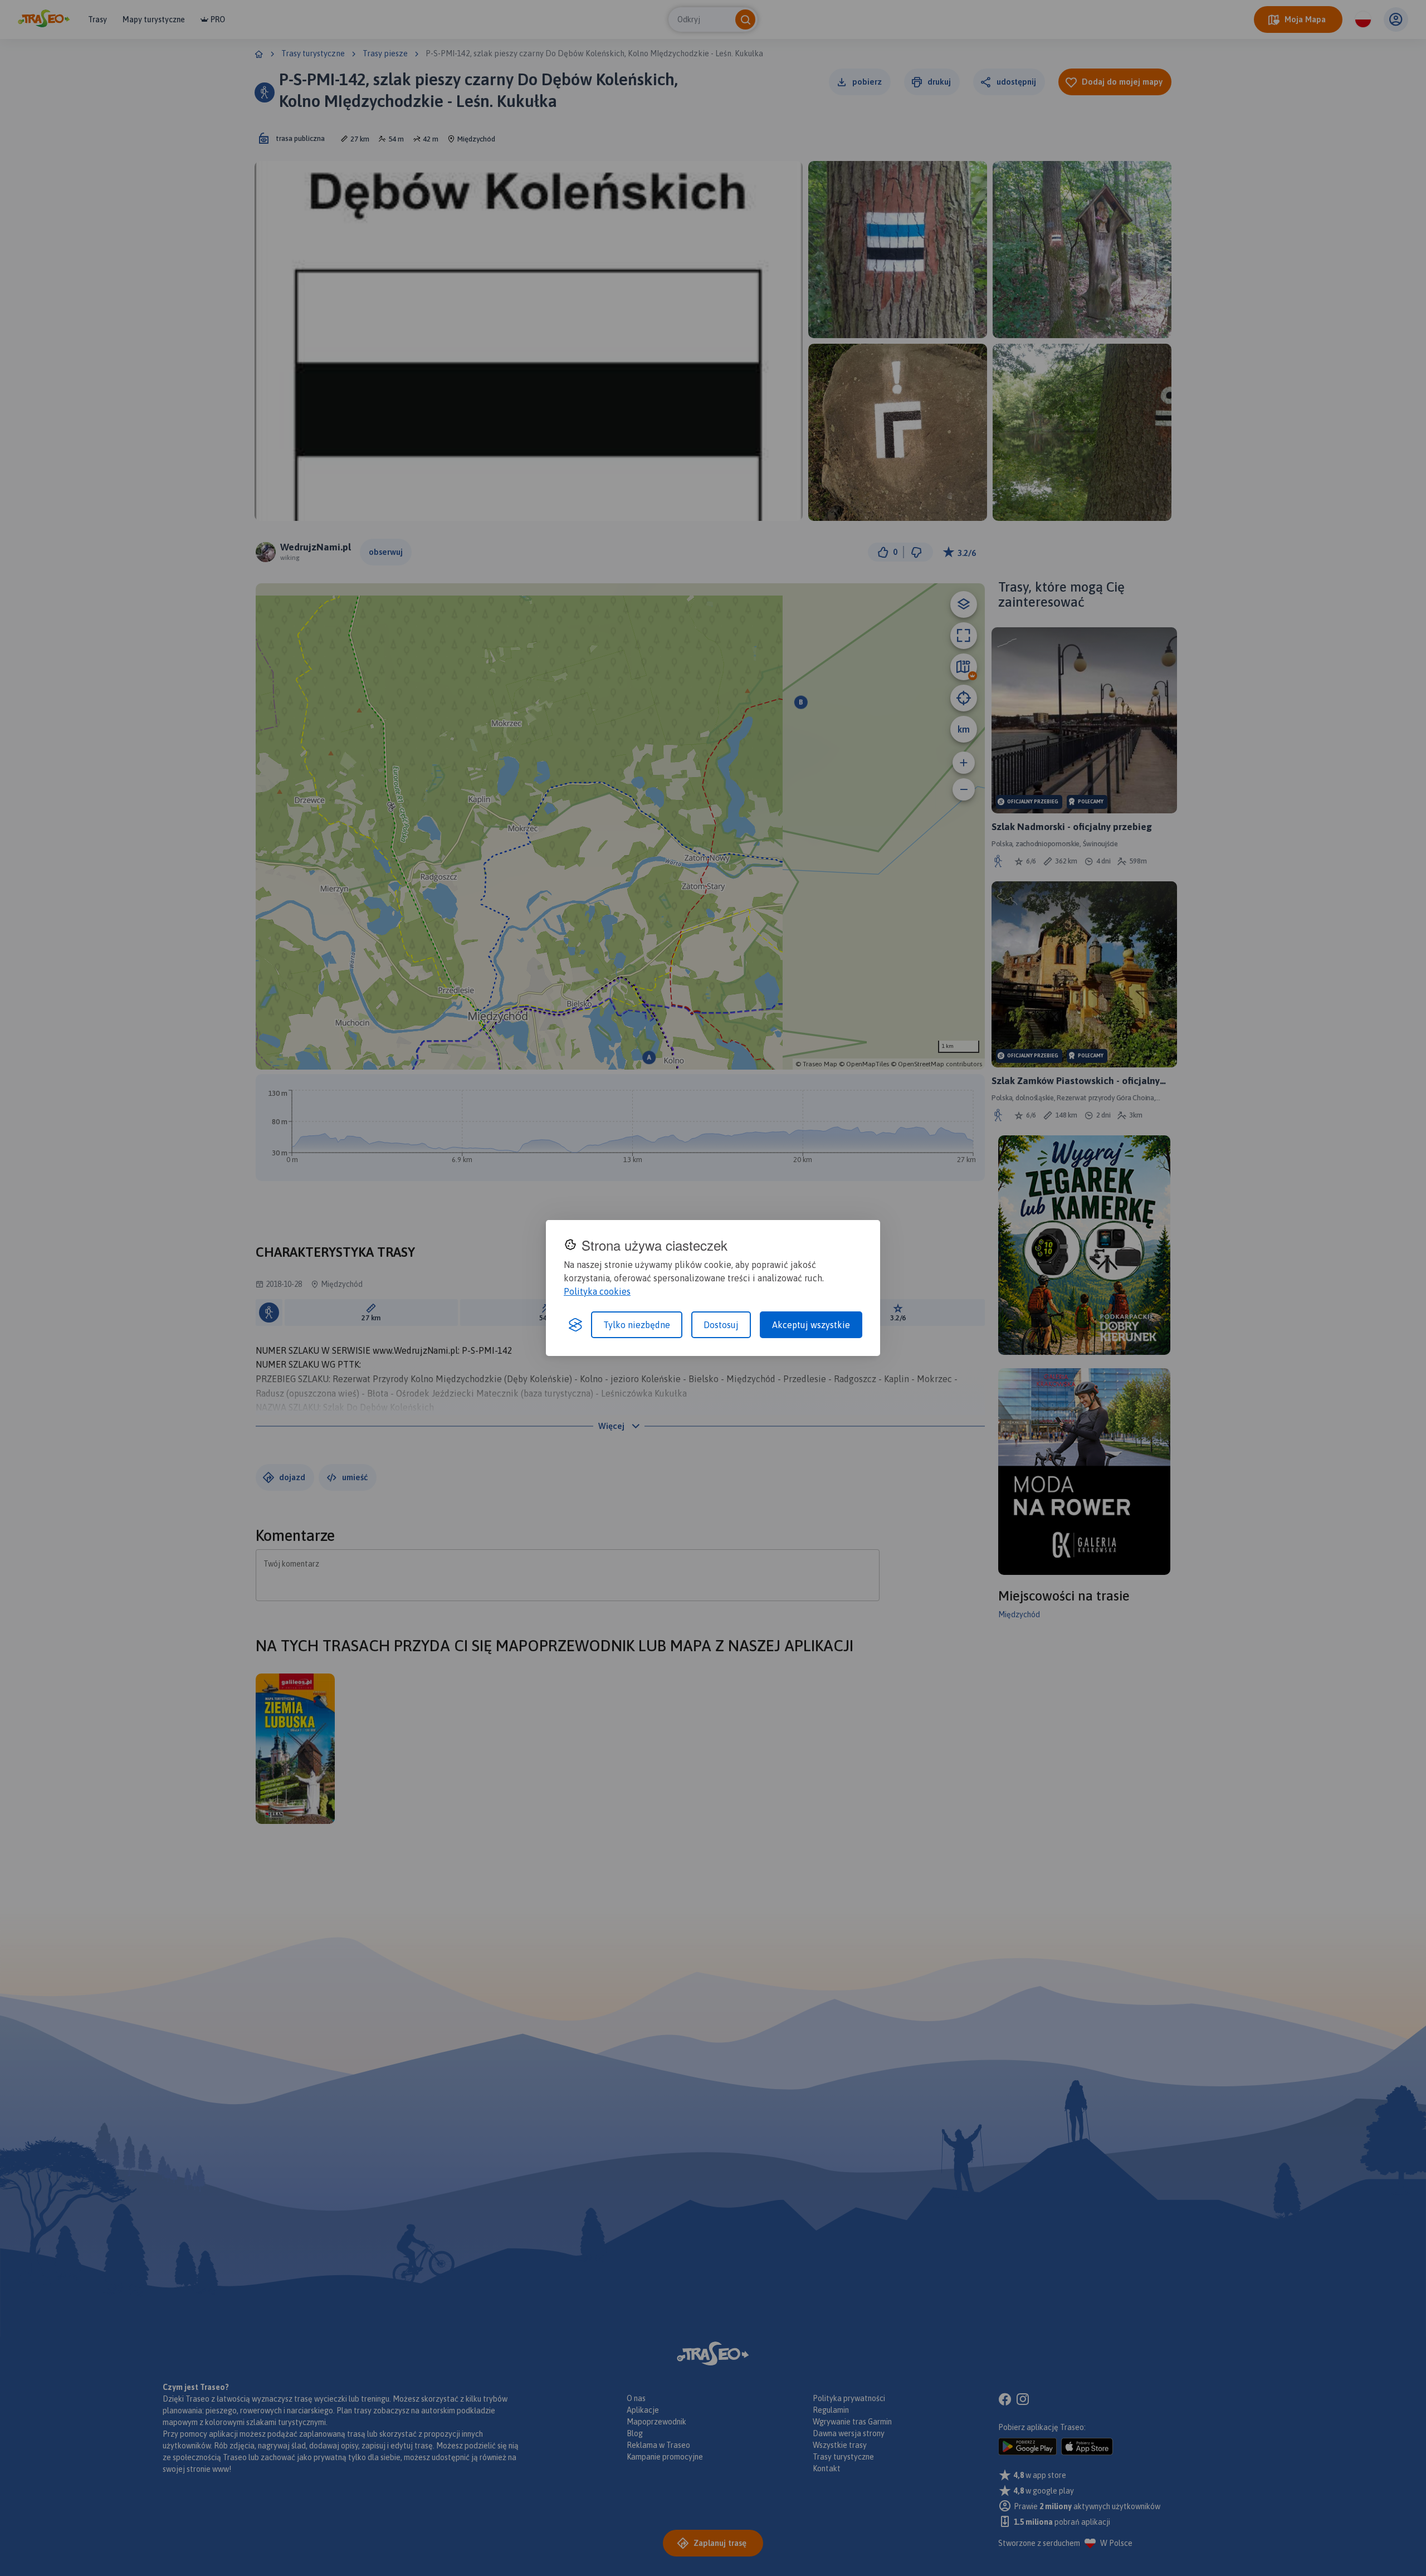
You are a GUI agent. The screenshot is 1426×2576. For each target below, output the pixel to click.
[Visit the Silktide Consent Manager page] (575, 1325)
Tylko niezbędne (637, 1325)
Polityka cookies (597, 1291)
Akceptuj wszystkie (811, 1325)
